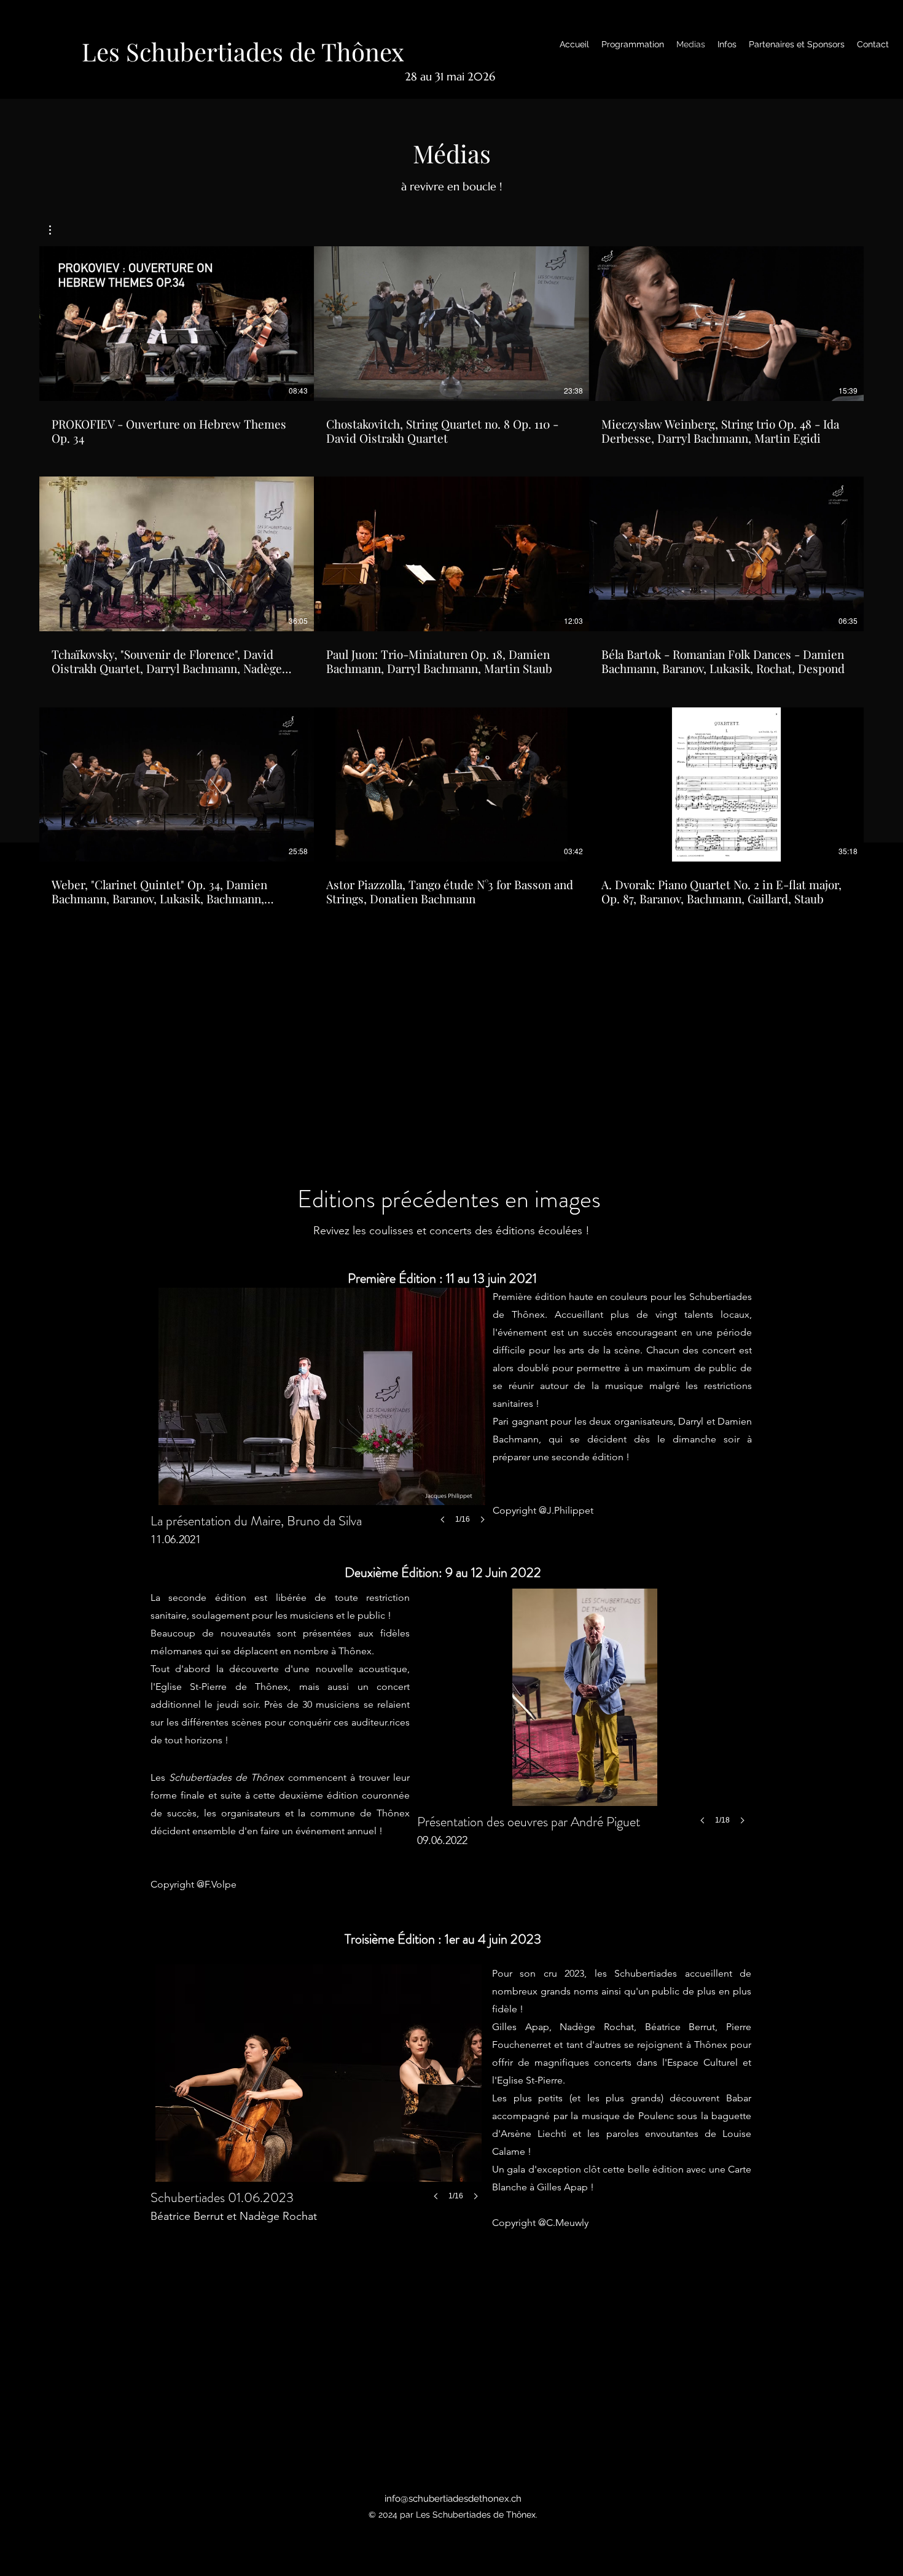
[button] (56, 230)
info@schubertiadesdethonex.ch (453, 2499)
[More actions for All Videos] (56, 230)
